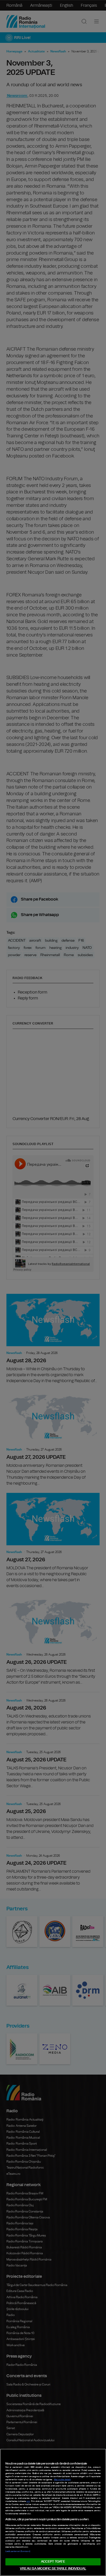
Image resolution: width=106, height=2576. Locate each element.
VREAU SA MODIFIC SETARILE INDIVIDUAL (53, 2569)
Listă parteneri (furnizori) (18, 2551)
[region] (53, 2512)
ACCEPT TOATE (53, 2562)
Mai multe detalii (62, 2480)
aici (28, 2501)
